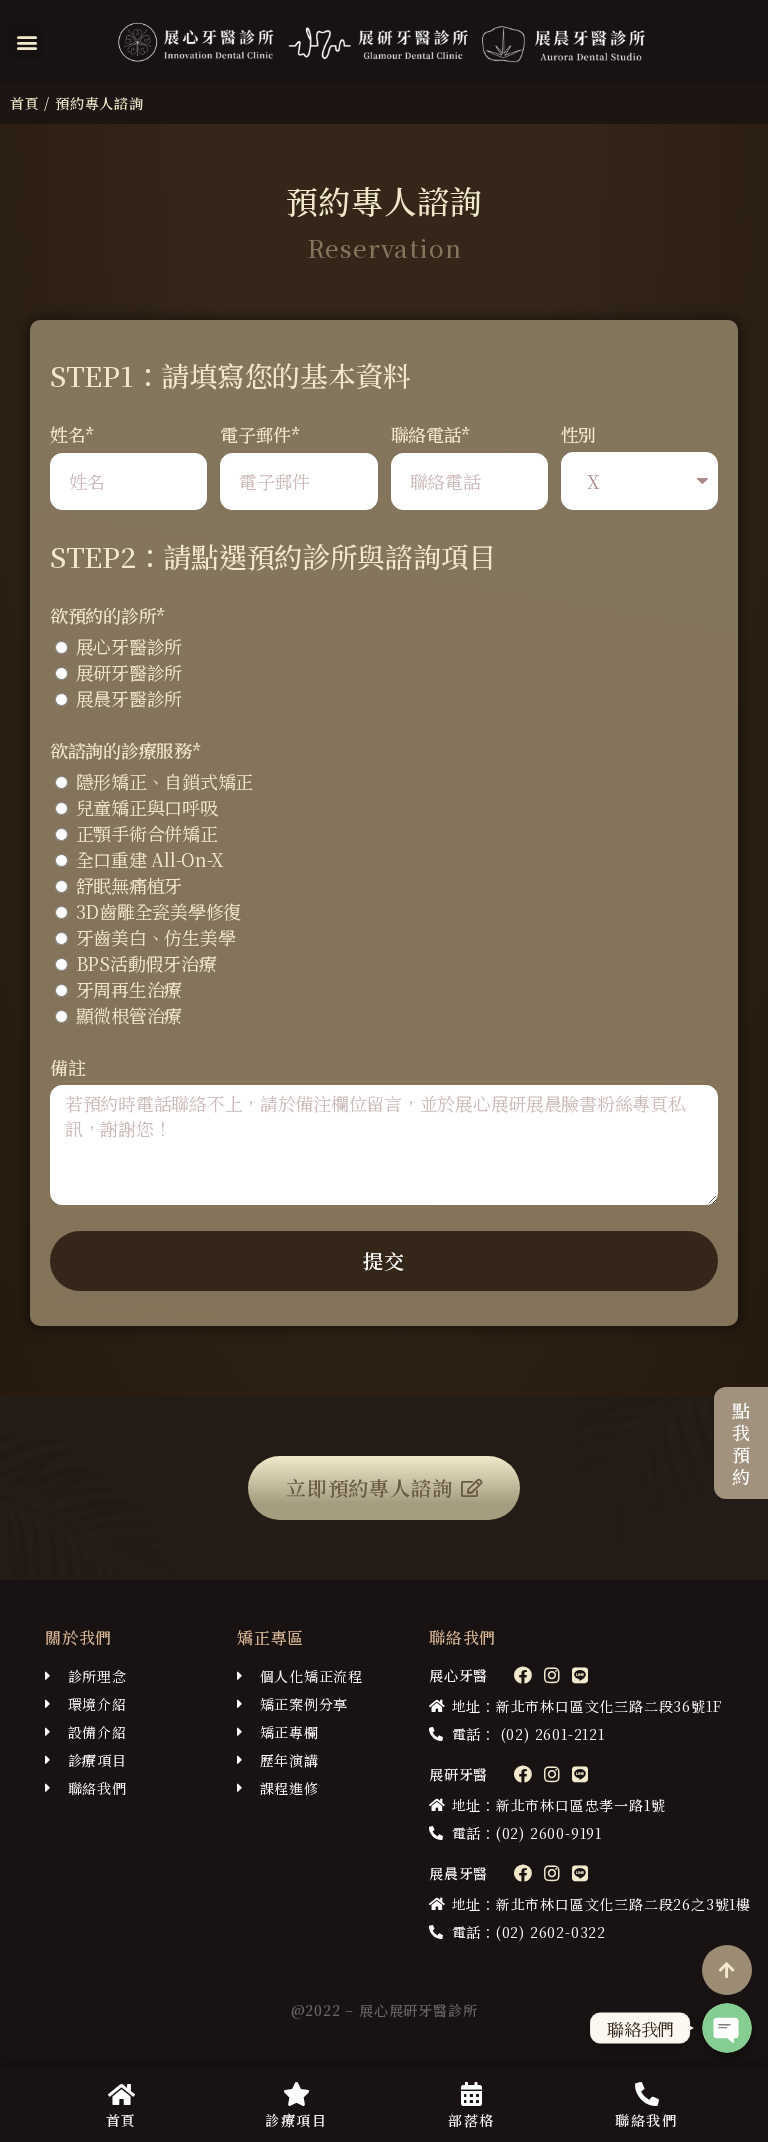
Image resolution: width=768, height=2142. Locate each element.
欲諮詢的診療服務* (126, 750)
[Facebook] (523, 1675)
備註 (67, 1067)
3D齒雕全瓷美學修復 (158, 911)
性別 (578, 434)
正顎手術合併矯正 (147, 833)
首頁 (25, 103)
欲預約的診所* (108, 615)
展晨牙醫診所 (129, 698)
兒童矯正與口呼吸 (147, 807)
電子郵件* (260, 434)
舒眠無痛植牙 (129, 885)
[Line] (580, 1675)
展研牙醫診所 (129, 672)
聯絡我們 (646, 2120)
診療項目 (296, 2120)
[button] (26, 42)
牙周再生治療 (129, 989)
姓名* (72, 434)
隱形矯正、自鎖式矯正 (164, 781)
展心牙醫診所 (129, 646)
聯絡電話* (431, 434)
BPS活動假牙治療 (146, 963)
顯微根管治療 (129, 1015)
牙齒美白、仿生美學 (156, 937)
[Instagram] (551, 1675)
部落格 (471, 2120)
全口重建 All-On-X (150, 859)
